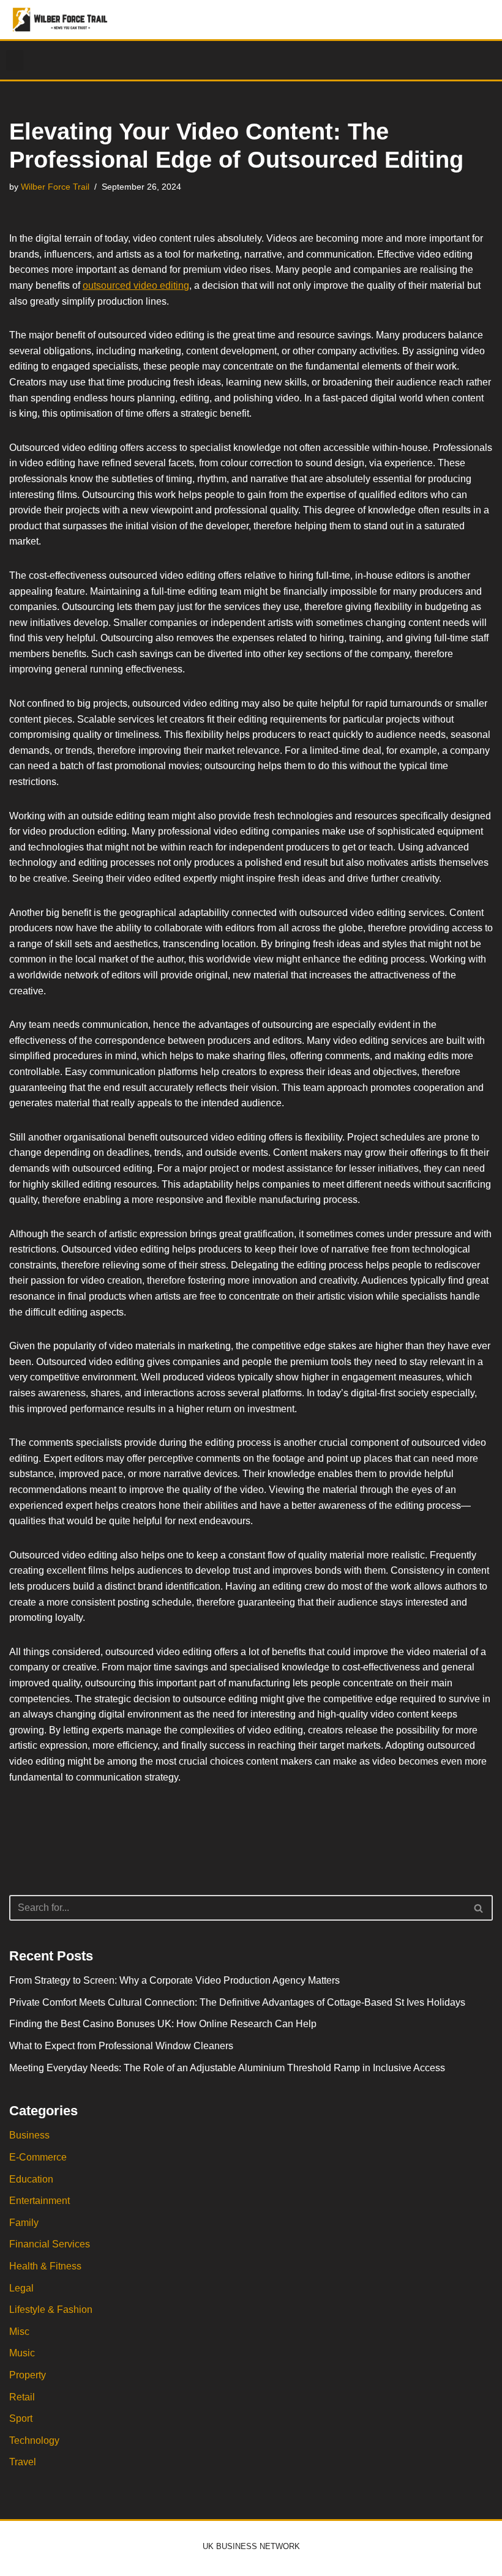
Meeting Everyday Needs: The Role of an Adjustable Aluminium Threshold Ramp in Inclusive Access (227, 2068)
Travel (23, 2462)
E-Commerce (38, 2157)
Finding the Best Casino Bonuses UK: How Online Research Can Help (163, 2024)
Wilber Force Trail (55, 187)
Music (22, 2353)
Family (24, 2223)
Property (28, 2375)
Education (31, 2179)
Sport (21, 2418)
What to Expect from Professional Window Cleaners (121, 2046)
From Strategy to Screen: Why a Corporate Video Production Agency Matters (174, 1980)
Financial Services (50, 2244)
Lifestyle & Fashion (51, 2310)
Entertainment (39, 2201)
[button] (15, 60)
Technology (34, 2440)
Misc (19, 2332)
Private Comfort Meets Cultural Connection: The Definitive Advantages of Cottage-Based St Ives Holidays (237, 2002)
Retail (22, 2397)
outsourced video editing (136, 285)
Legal (21, 2288)
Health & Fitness (45, 2266)
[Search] (479, 1908)
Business (29, 2135)
